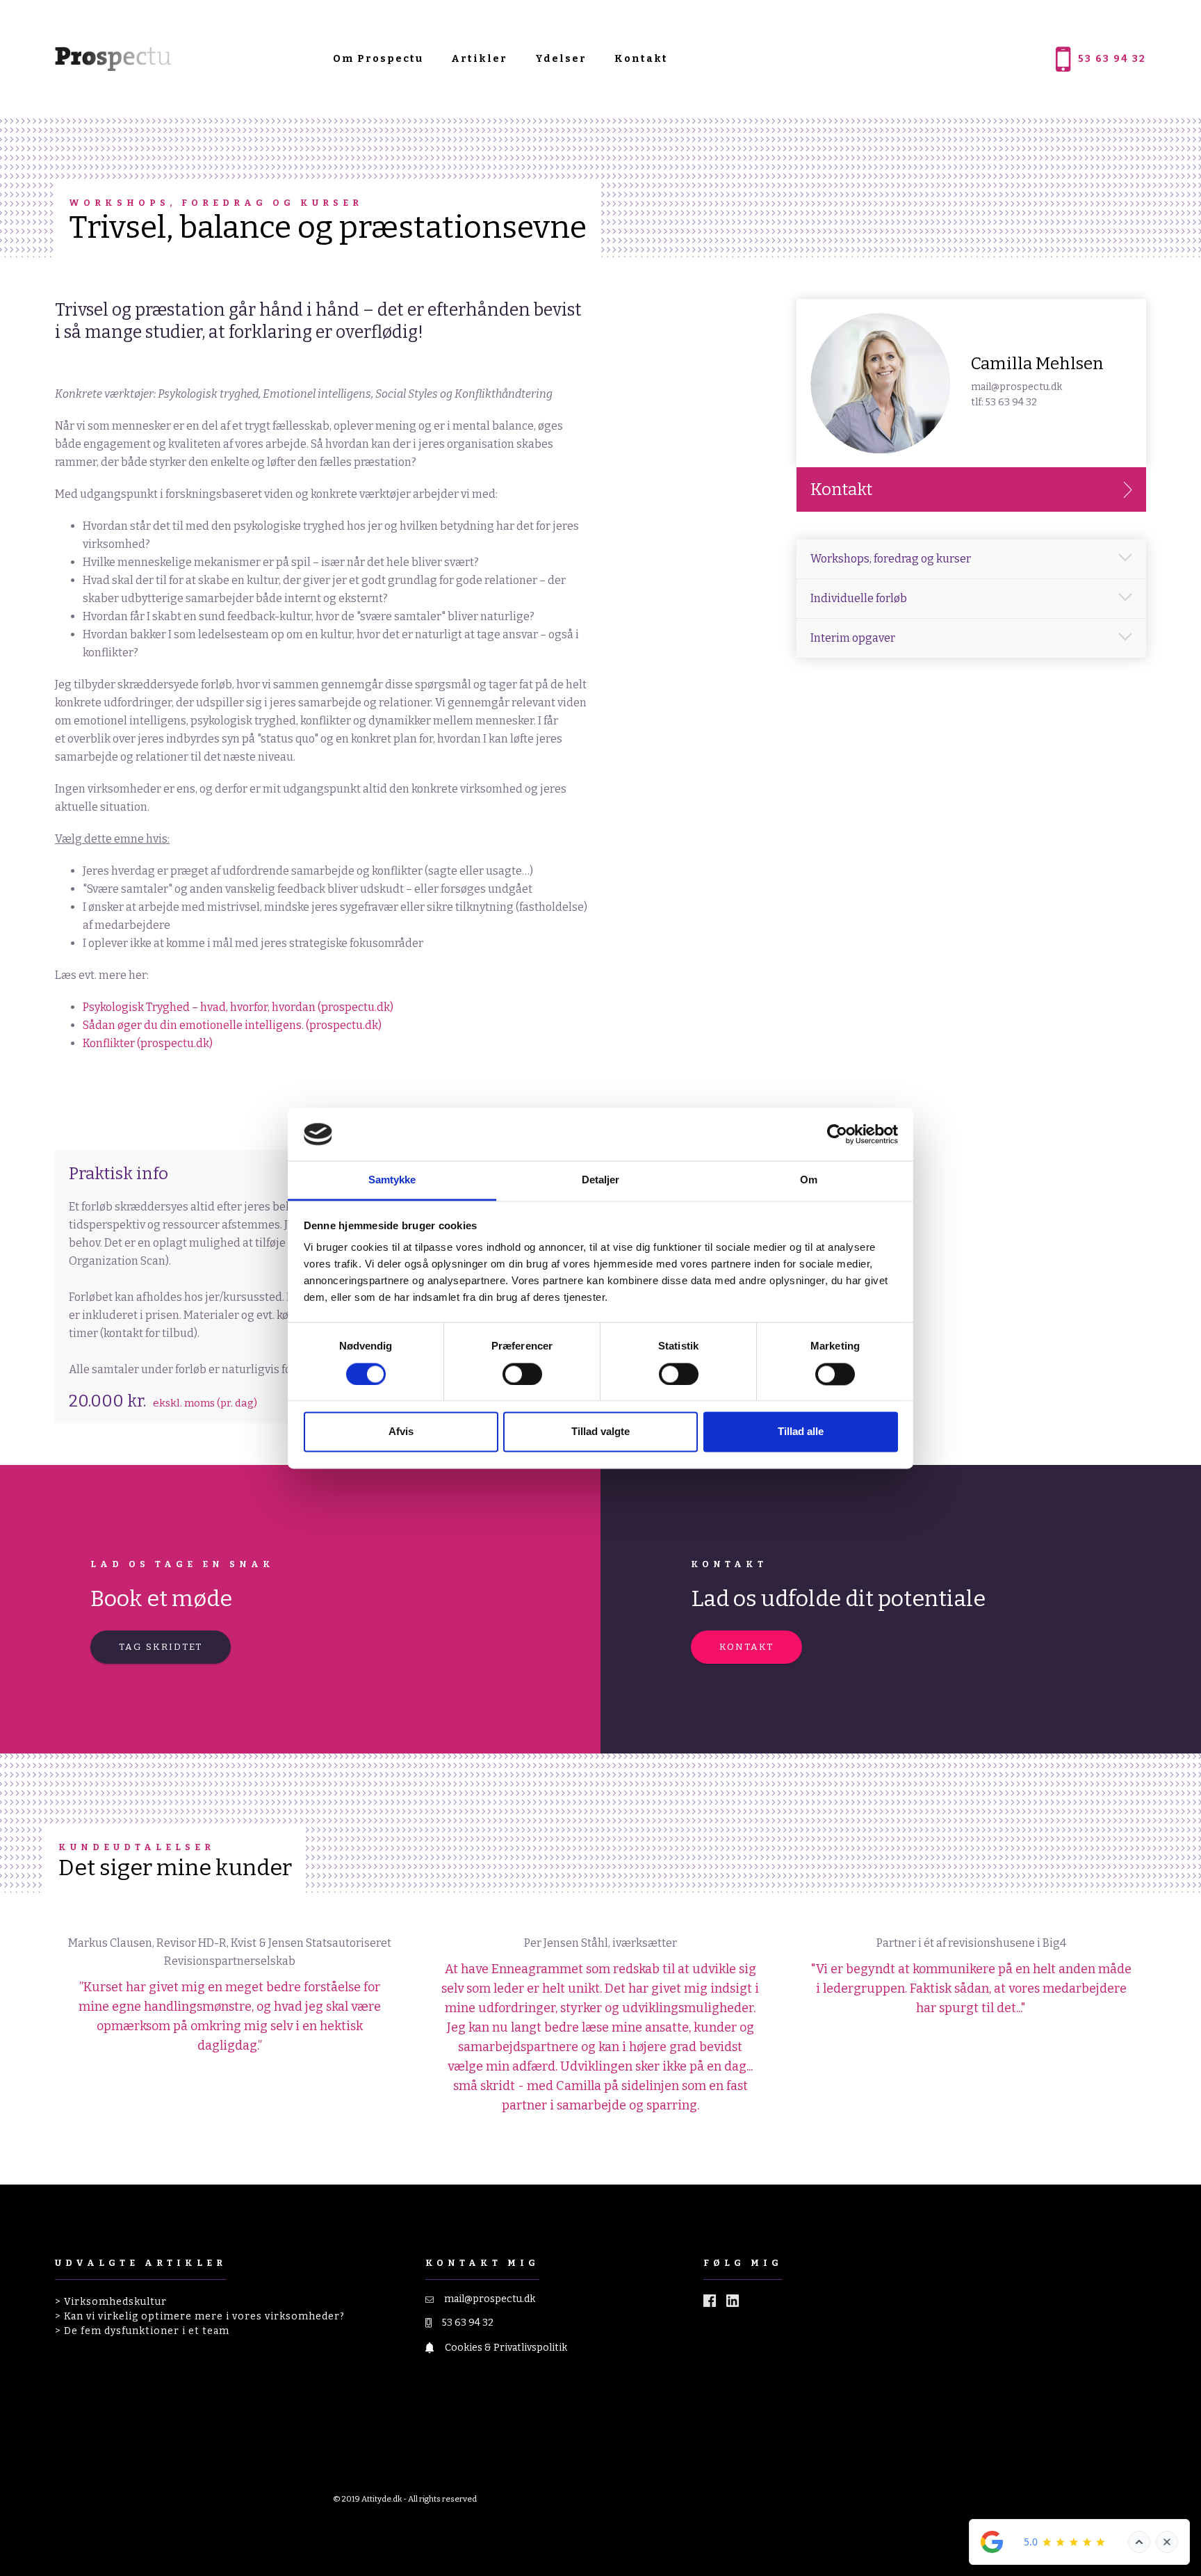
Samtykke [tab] (392, 1180)
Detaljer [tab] (601, 1180)
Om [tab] (809, 1180)
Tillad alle (801, 1432)
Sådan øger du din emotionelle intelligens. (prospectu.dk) (232, 1025)
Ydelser (561, 59)
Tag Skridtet (161, 1647)
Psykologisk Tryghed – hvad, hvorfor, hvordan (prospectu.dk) (238, 1007)
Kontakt (641, 59)
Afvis (401, 1432)
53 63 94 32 (468, 2323)
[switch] (522, 1374)
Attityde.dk (382, 2499)
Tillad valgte (600, 1432)
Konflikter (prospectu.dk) (148, 1043)
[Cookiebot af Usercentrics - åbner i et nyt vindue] (837, 1134)
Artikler (479, 59)
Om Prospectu (378, 59)
